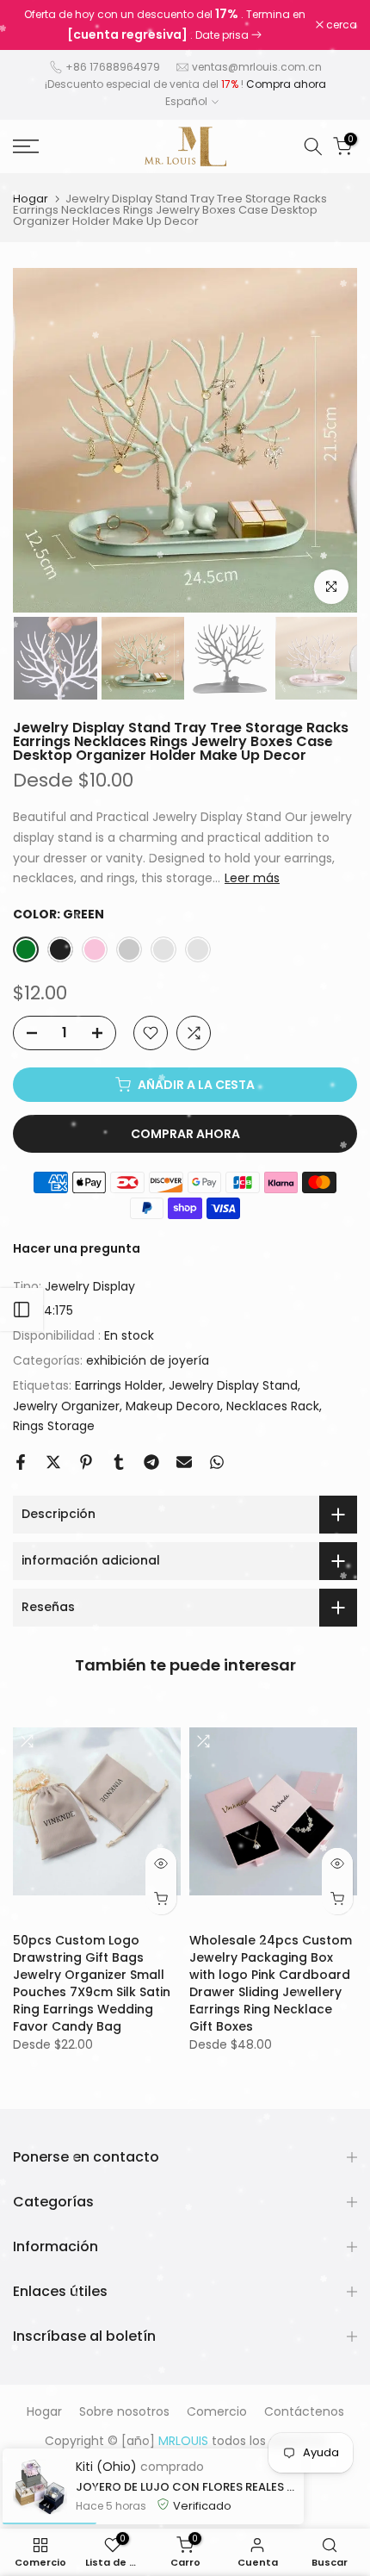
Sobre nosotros (124, 2411)
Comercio (217, 2411)
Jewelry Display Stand (233, 1385)
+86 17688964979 (113, 67)
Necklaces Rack (273, 1406)
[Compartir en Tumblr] (119, 1462)
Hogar (31, 199)
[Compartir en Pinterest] (86, 1462)
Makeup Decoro (173, 1406)
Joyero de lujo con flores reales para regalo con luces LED (185, 2487)
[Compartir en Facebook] (21, 1462)
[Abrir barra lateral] (22, 1310)
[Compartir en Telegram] (151, 1462)
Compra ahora (286, 84)
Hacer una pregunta (77, 1248)
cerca (340, 25)
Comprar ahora (185, 1134)
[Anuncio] (164, 25)
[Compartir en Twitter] (53, 1462)
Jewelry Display (90, 1286)
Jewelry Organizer (66, 1406)
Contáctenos (304, 2411)
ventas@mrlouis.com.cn (257, 67)
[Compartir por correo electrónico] (184, 1462)
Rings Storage (54, 1426)
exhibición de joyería (148, 1360)
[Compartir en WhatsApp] (217, 1462)
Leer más (252, 878)
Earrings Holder (119, 1385)
